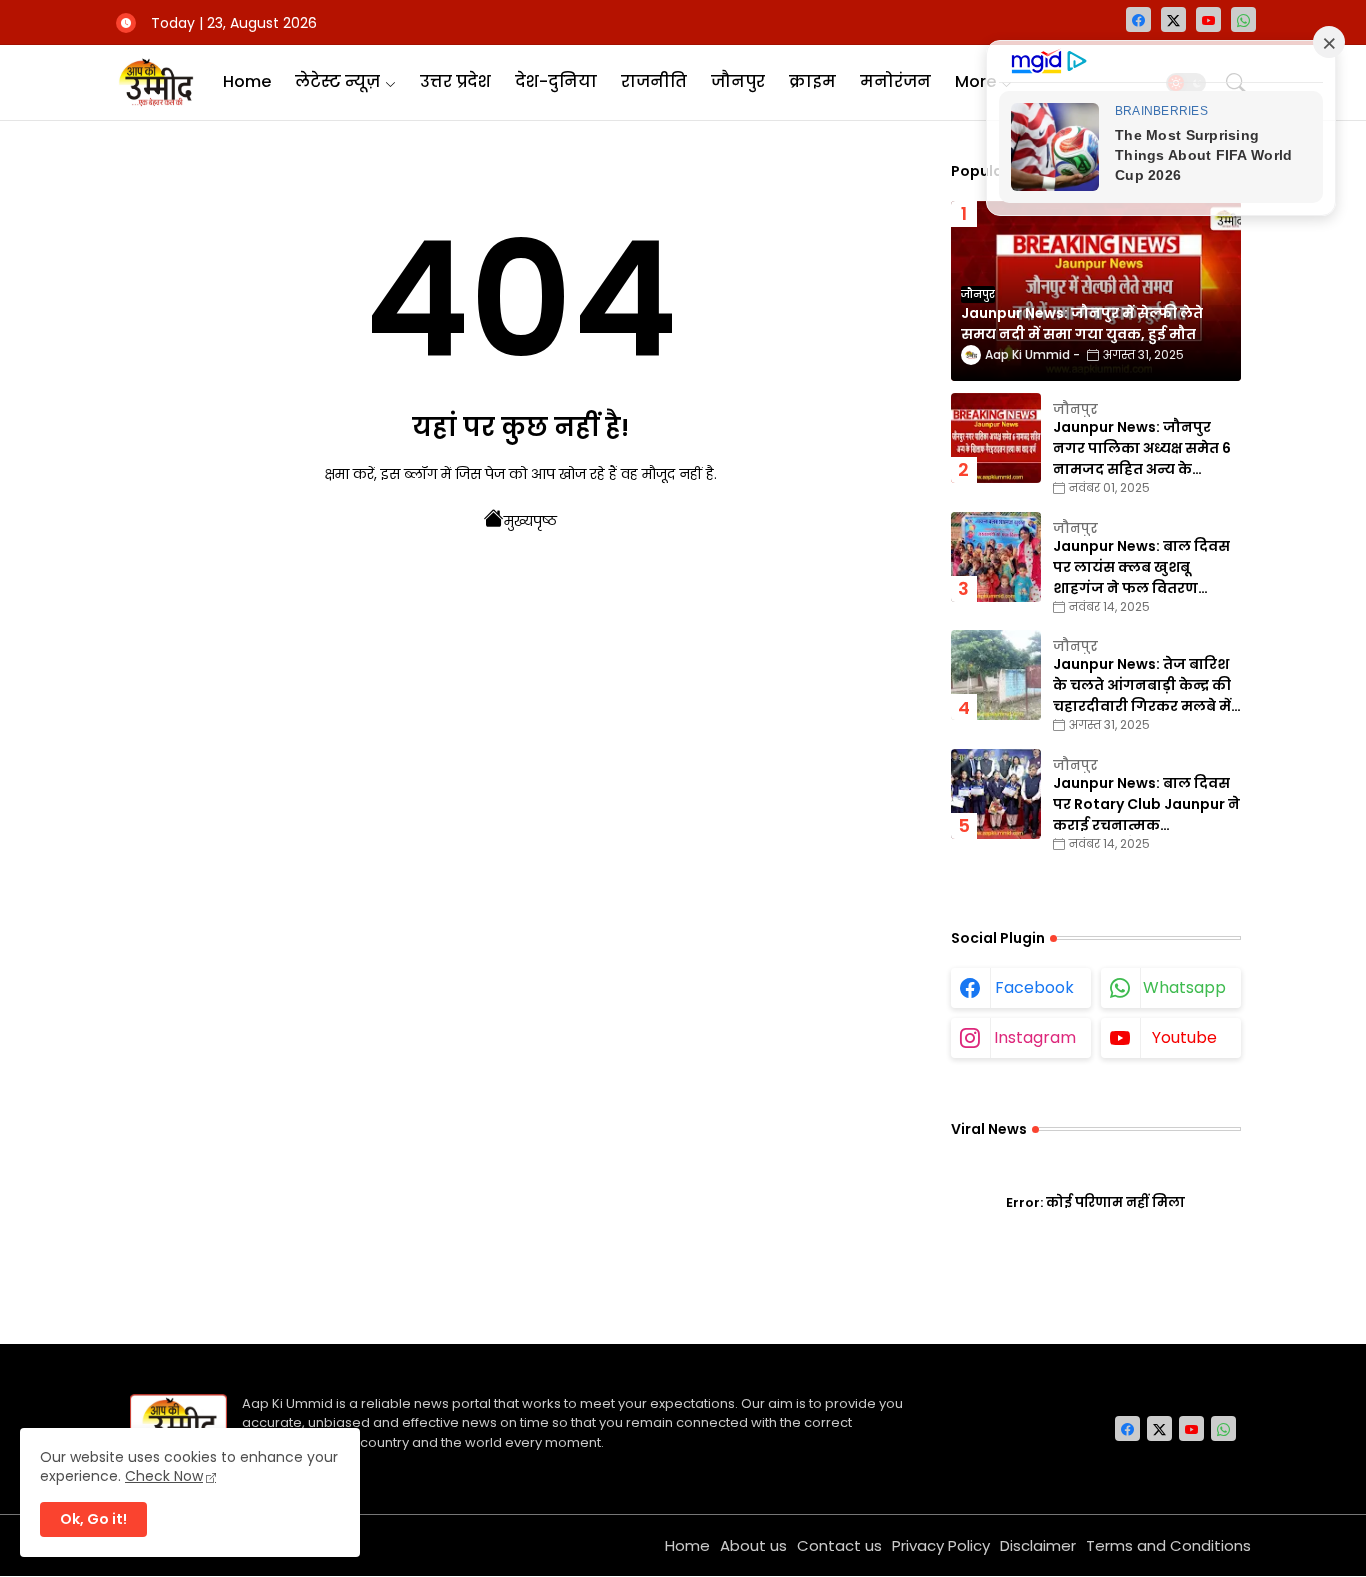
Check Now (164, 1476)
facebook (1034, 987)
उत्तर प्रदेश (455, 81)
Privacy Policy (941, 1545)
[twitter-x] (1173, 19)
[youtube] (1208, 19)
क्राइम (812, 81)
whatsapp (1184, 987)
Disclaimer (1038, 1545)
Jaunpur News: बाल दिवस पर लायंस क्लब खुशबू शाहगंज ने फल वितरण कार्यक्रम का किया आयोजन (1141, 567)
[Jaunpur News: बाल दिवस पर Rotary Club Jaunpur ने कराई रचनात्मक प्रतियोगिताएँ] (996, 794)
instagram (1035, 1037)
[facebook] (1138, 19)
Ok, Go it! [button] (93, 1519)
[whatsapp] (1243, 19)
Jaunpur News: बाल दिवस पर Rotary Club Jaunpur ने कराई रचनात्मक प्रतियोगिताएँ (1146, 804)
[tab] (247, 82)
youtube (1184, 1037)
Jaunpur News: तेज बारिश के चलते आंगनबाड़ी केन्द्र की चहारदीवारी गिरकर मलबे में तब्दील (1142, 685)
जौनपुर (738, 81)
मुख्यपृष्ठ (530, 521)
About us (753, 1545)
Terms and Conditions (1168, 1545)
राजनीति (654, 81)
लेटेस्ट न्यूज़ (337, 81)
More (975, 81)
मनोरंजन (895, 81)
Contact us (839, 1545)
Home (247, 81)
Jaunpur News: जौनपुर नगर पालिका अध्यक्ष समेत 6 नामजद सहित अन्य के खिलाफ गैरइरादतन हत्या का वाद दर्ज (1144, 448)
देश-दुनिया (556, 81)
